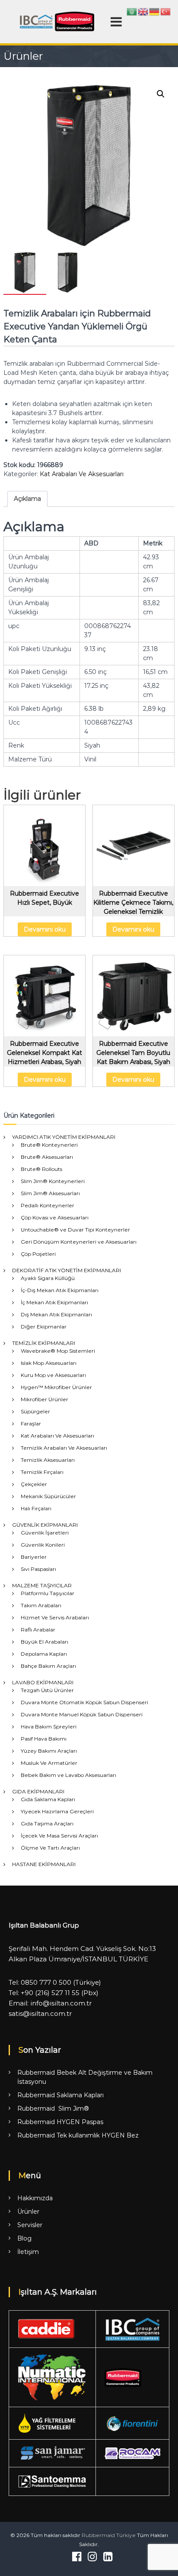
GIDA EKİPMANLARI (38, 1791)
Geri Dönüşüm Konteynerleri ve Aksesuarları (79, 1242)
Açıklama (27, 499)
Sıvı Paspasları (38, 1569)
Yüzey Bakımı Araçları (49, 1751)
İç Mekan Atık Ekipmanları (54, 1302)
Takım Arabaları (41, 1605)
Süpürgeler (35, 1411)
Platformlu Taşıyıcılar (48, 1593)
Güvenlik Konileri (43, 1545)
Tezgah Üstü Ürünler (47, 1690)
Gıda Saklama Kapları (48, 1799)
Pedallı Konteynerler (48, 1205)
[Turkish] (166, 11)
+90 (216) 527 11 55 (50, 1993)
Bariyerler (34, 1557)
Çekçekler (34, 1484)
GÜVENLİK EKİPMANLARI (45, 1525)
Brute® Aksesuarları (47, 1157)
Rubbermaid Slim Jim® (53, 2109)
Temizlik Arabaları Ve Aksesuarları (64, 1448)
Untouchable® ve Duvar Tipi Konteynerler (75, 1230)
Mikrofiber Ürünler (44, 1399)
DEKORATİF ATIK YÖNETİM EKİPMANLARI (67, 1270)
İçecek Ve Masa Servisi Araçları (59, 1836)
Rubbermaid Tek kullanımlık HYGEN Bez (78, 2135)
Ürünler (28, 2212)
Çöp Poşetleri (38, 1254)
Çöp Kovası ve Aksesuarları (55, 1217)
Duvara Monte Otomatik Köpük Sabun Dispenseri (84, 1702)
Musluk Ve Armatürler (49, 1763)
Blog (24, 2238)
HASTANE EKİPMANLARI (44, 1864)
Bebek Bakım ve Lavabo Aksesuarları (68, 1775)
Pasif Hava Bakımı (44, 1739)
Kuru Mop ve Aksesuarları (53, 1375)
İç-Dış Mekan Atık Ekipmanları (60, 1290)
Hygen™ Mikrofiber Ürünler (56, 1387)
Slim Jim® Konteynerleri (53, 1181)
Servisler (30, 2225)
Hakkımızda (35, 2198)
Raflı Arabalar (38, 1630)
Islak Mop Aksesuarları (49, 1363)
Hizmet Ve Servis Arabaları (55, 1617)
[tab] (27, 499)
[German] (155, 11)
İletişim (28, 2252)
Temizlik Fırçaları (42, 1472)
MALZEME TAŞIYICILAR (42, 1585)
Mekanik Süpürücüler (48, 1496)
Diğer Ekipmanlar (44, 1327)
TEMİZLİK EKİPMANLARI (44, 1343)
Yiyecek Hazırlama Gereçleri (57, 1811)
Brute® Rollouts (41, 1169)
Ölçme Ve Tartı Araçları (50, 1848)
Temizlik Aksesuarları (48, 1460)
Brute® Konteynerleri (49, 1145)
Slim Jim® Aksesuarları (50, 1193)
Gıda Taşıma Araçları (47, 1823)
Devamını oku (45, 929)
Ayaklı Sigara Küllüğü (48, 1278)
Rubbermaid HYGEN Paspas (60, 2122)
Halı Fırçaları (36, 1508)
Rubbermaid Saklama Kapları (60, 2095)
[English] (143, 11)
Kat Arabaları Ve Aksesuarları (82, 474)
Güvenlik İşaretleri (45, 1533)
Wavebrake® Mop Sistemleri (58, 1351)
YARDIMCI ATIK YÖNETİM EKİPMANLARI (64, 1137)
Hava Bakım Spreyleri (49, 1726)
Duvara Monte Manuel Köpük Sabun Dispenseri (82, 1714)
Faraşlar (31, 1423)
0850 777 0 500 (46, 1982)
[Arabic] (132, 11)
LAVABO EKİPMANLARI (43, 1682)
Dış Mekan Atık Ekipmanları (56, 1314)
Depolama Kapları (44, 1654)
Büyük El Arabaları (44, 1642)
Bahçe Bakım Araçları (48, 1666)
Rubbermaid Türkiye (109, 2535)
